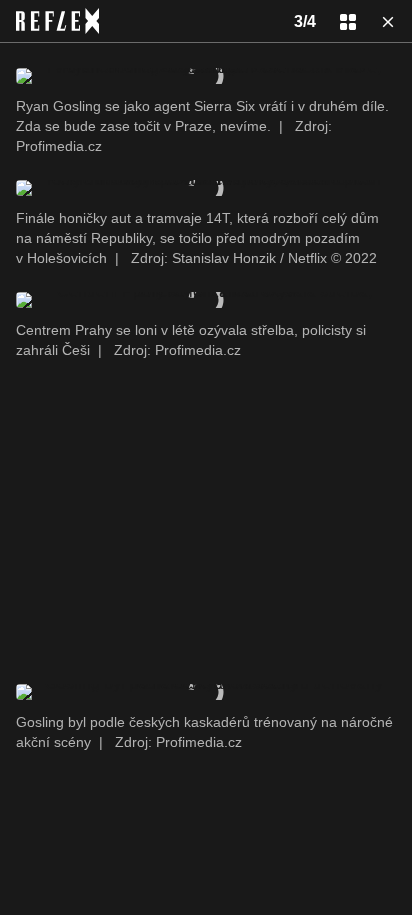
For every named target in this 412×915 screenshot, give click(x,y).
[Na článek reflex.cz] (57, 21)
